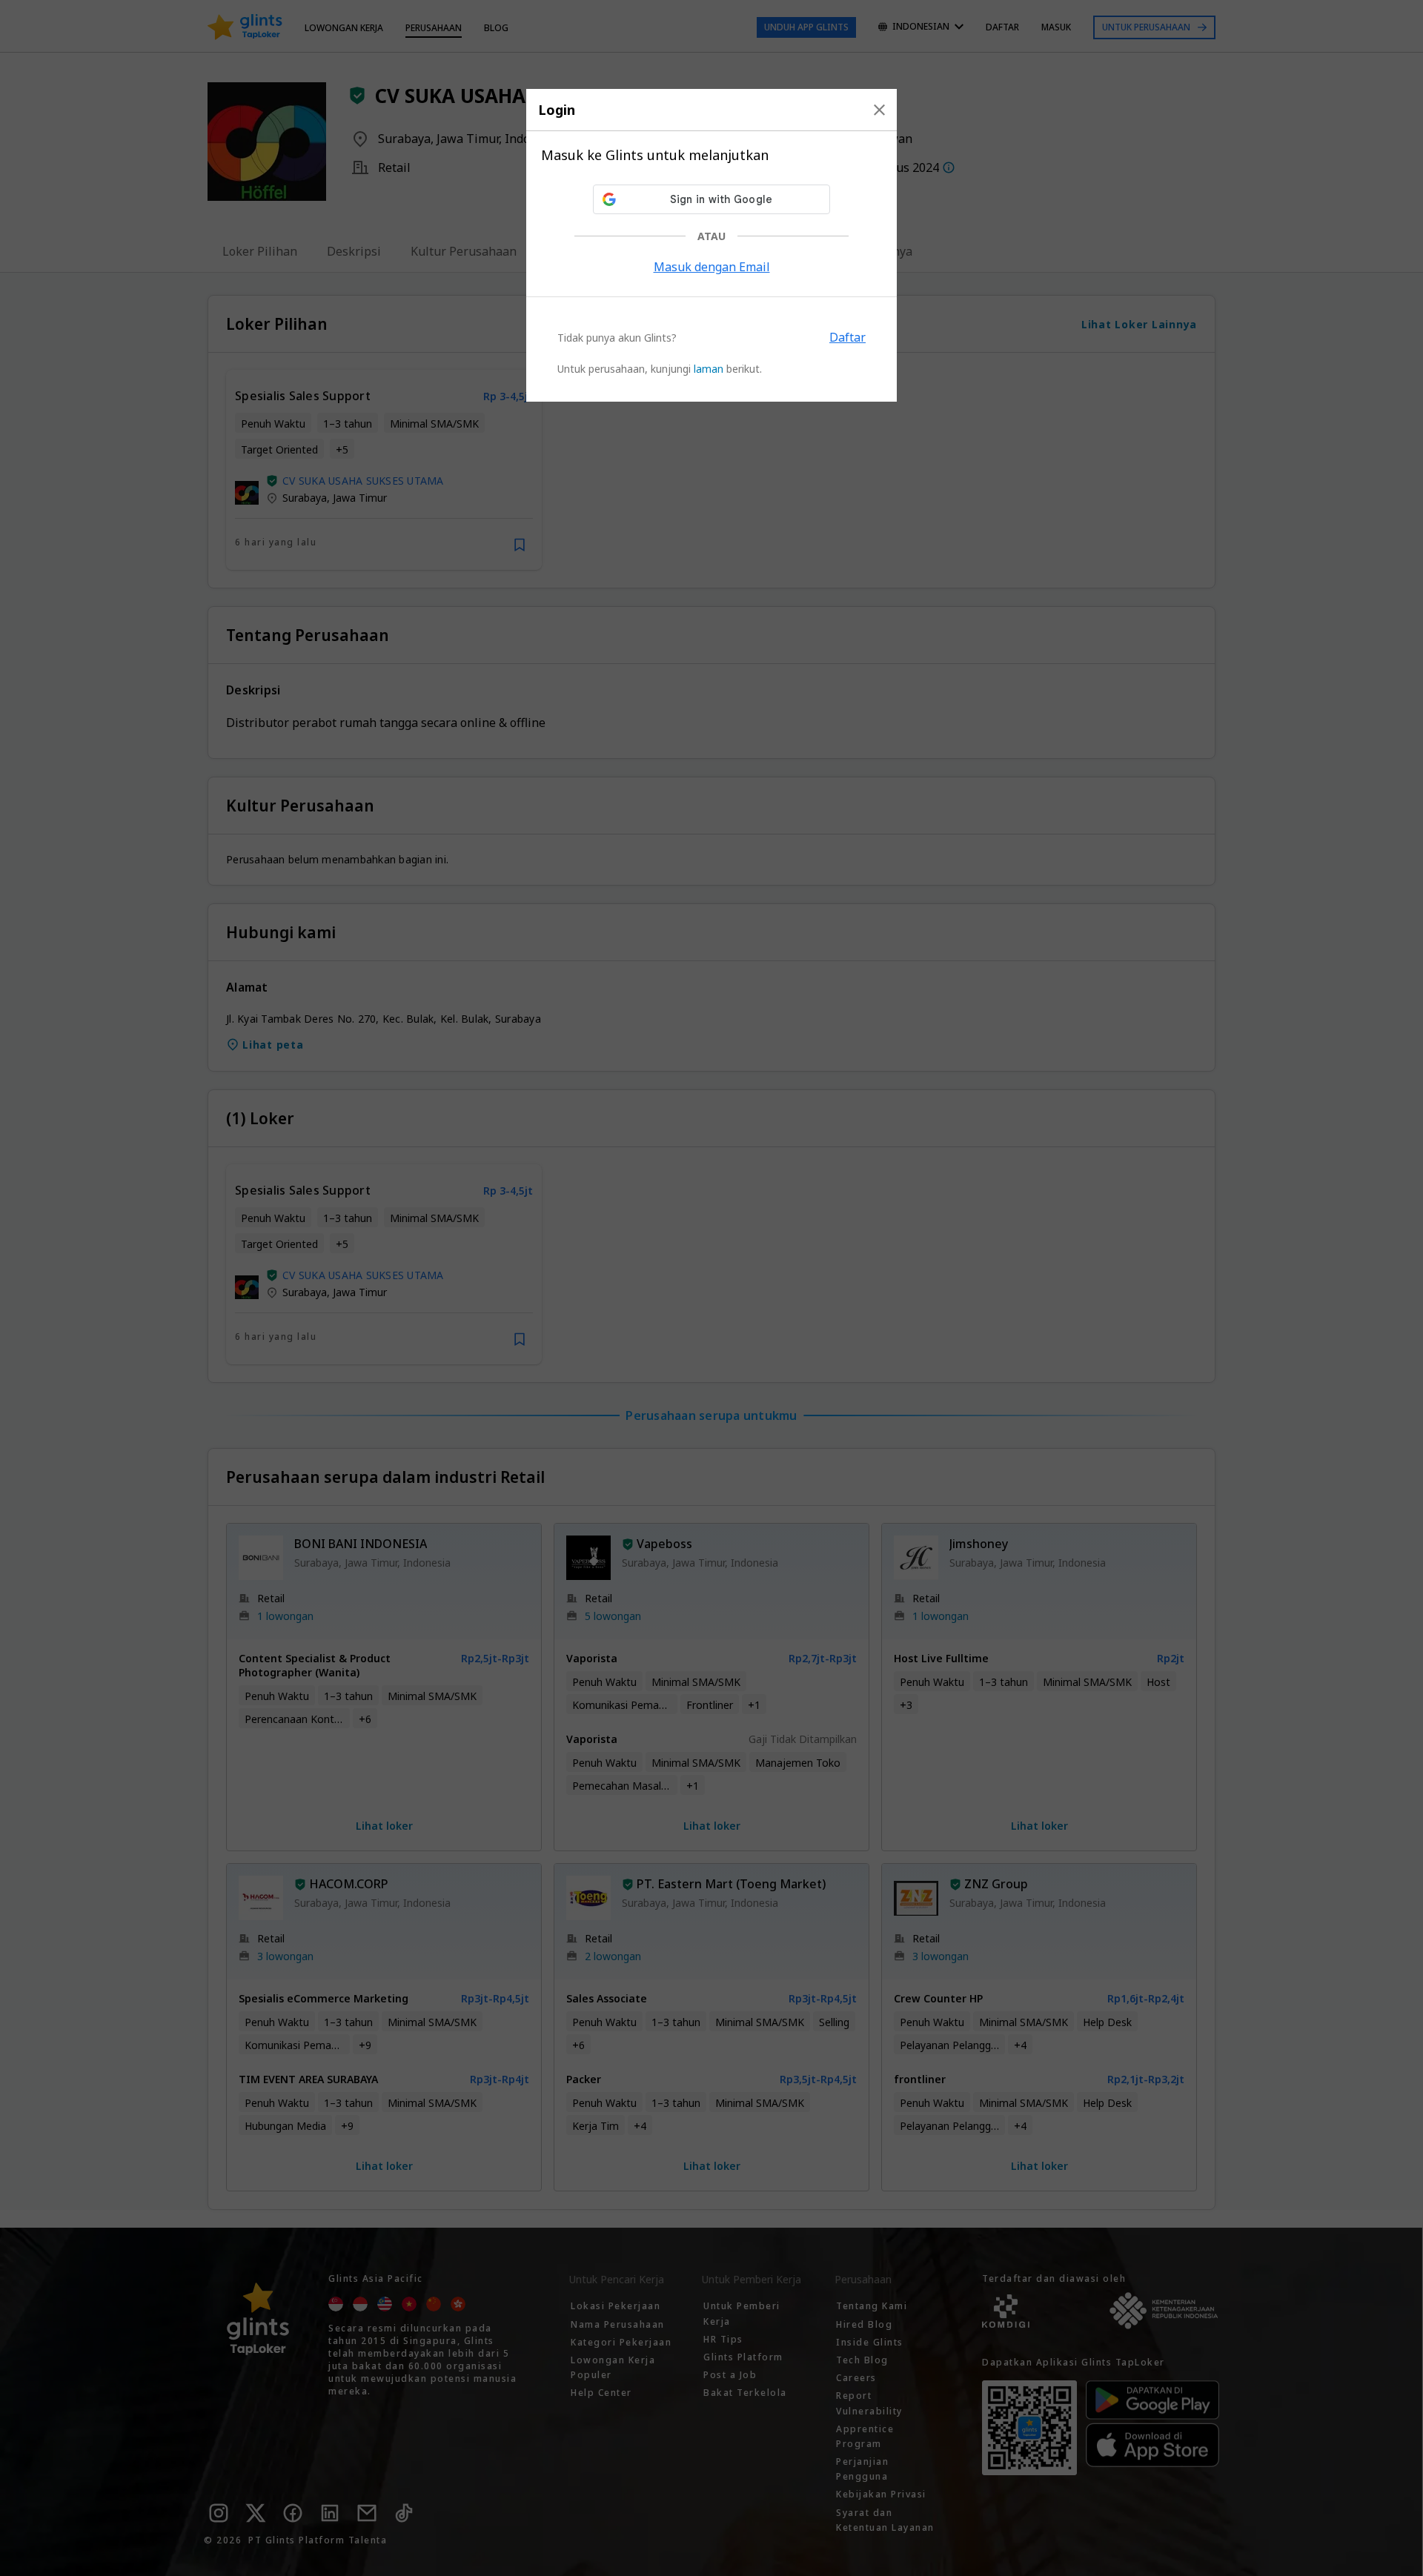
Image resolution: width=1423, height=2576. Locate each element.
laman (709, 369)
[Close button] (879, 110)
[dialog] (711, 245)
